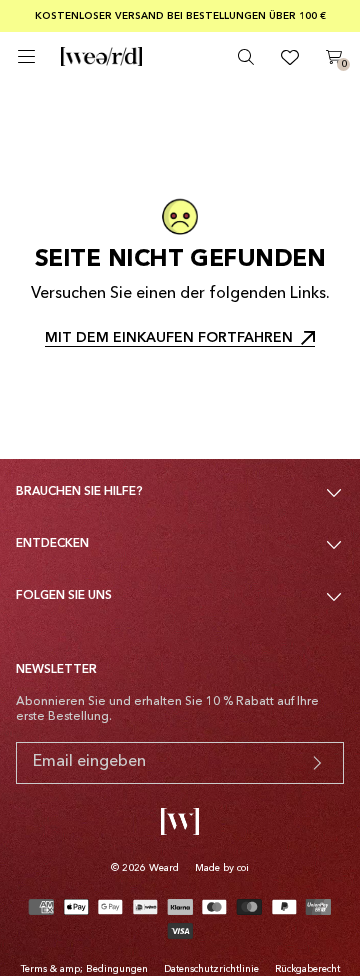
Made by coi (222, 868)
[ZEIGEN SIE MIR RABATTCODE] (317, 763)
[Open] (26, 56)
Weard (164, 868)
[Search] (246, 57)
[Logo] (101, 57)
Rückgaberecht (307, 969)
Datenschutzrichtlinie (211, 969)
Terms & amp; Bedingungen (84, 969)
